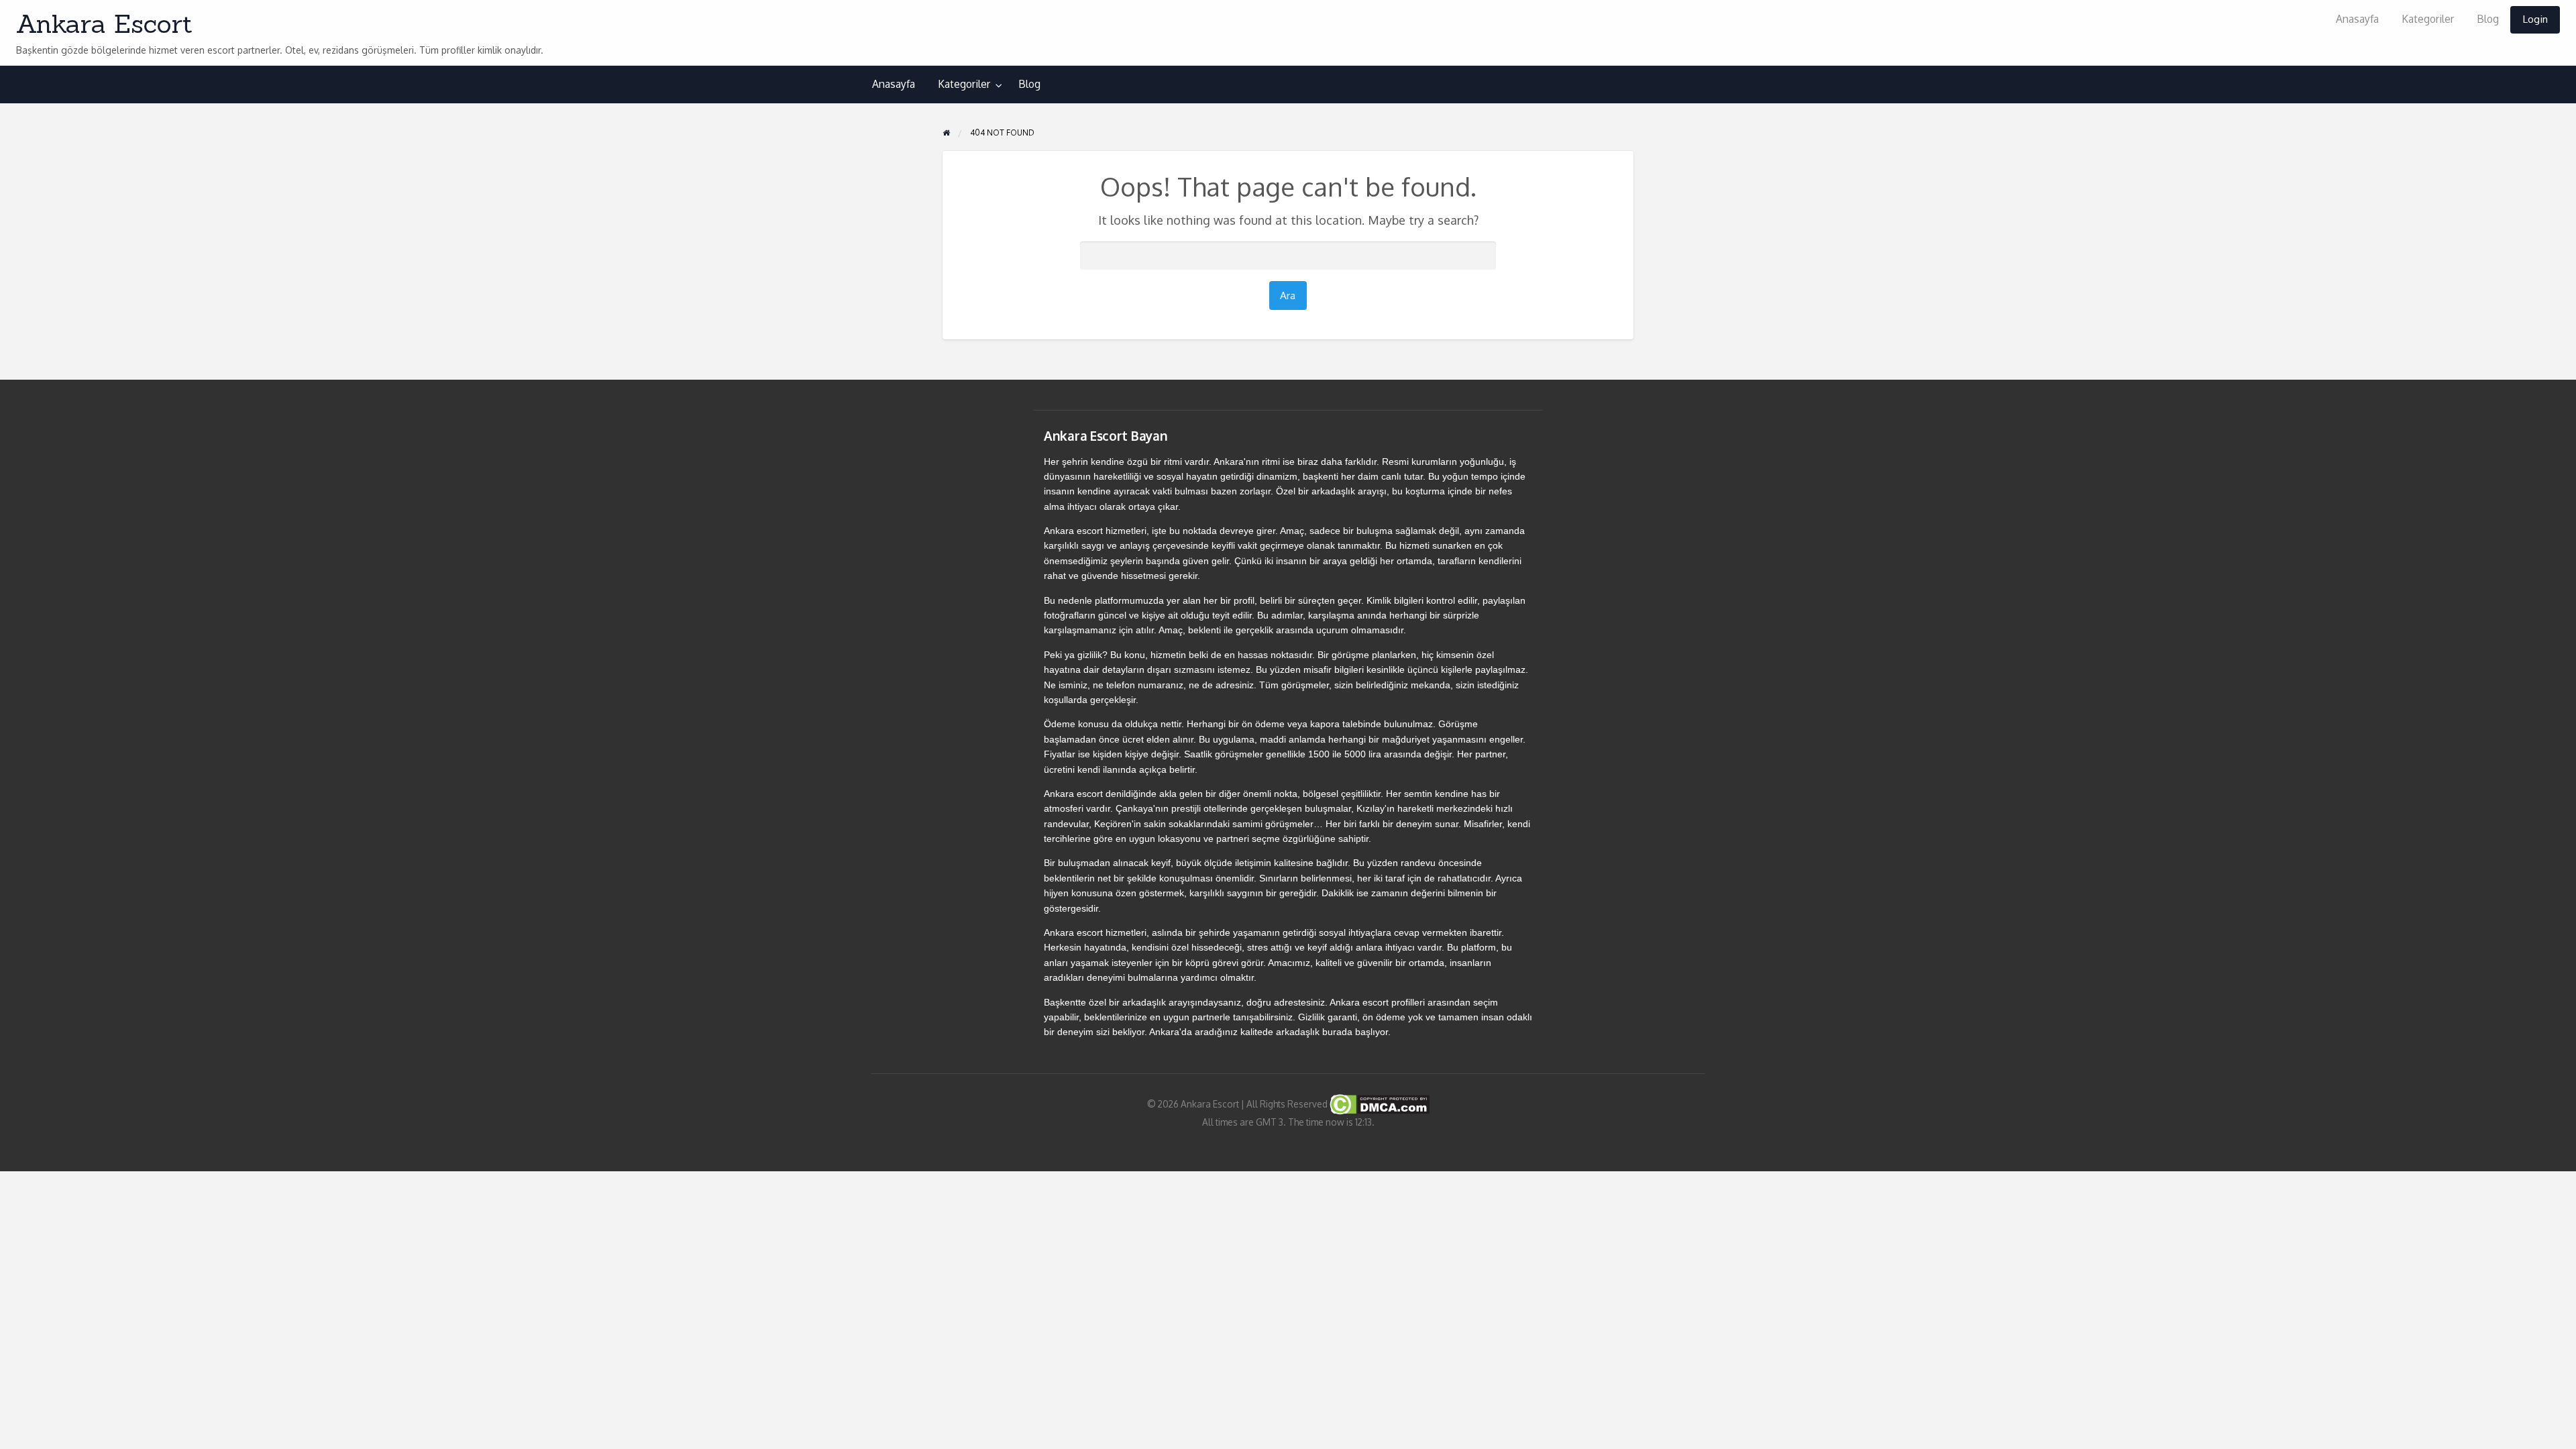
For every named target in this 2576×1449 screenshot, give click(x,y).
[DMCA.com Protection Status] (1379, 1103)
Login (2535, 19)
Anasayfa (2357, 19)
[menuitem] (2357, 20)
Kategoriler (2428, 19)
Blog (2488, 19)
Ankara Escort (104, 23)
